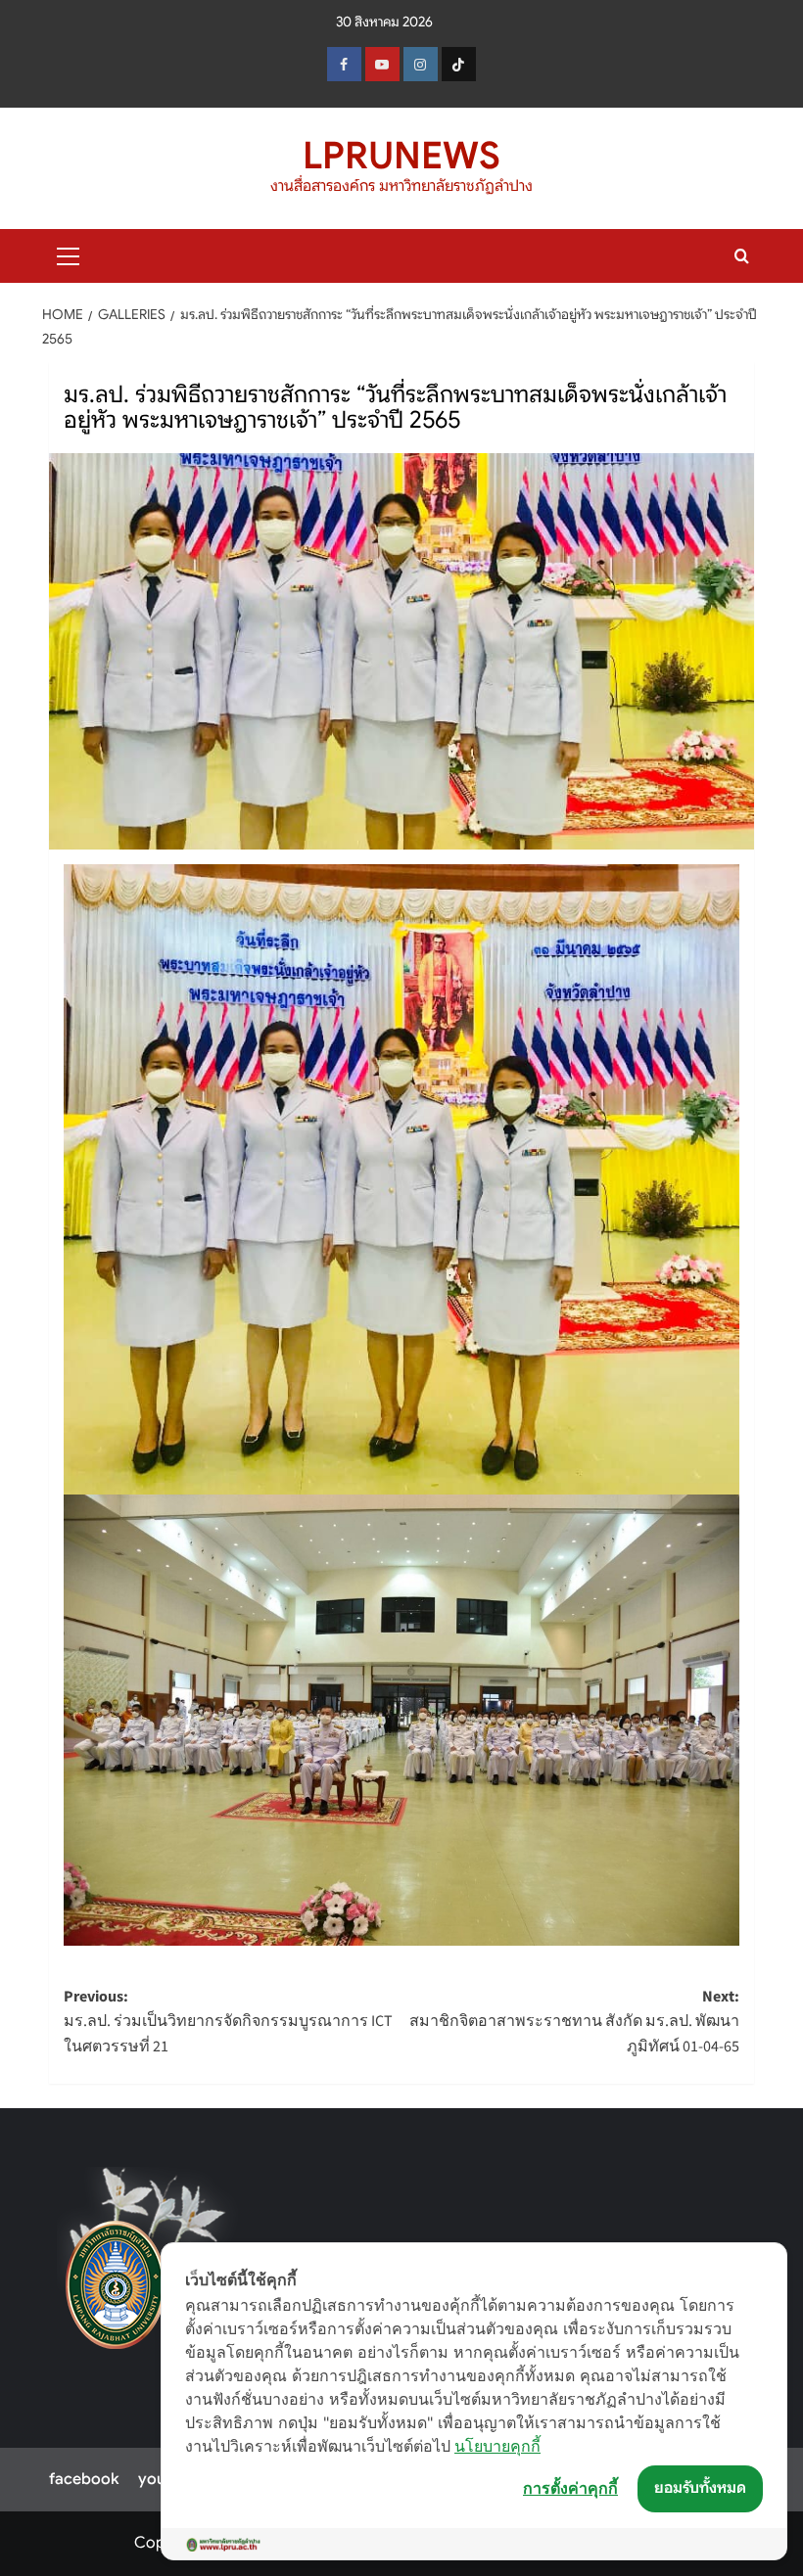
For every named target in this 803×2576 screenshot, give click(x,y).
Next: (574, 2022)
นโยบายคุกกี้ (497, 2446)
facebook (84, 2479)
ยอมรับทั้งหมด (700, 2488)
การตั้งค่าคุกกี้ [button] (570, 2488)
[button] (69, 253)
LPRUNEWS (401, 156)
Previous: (228, 2022)
